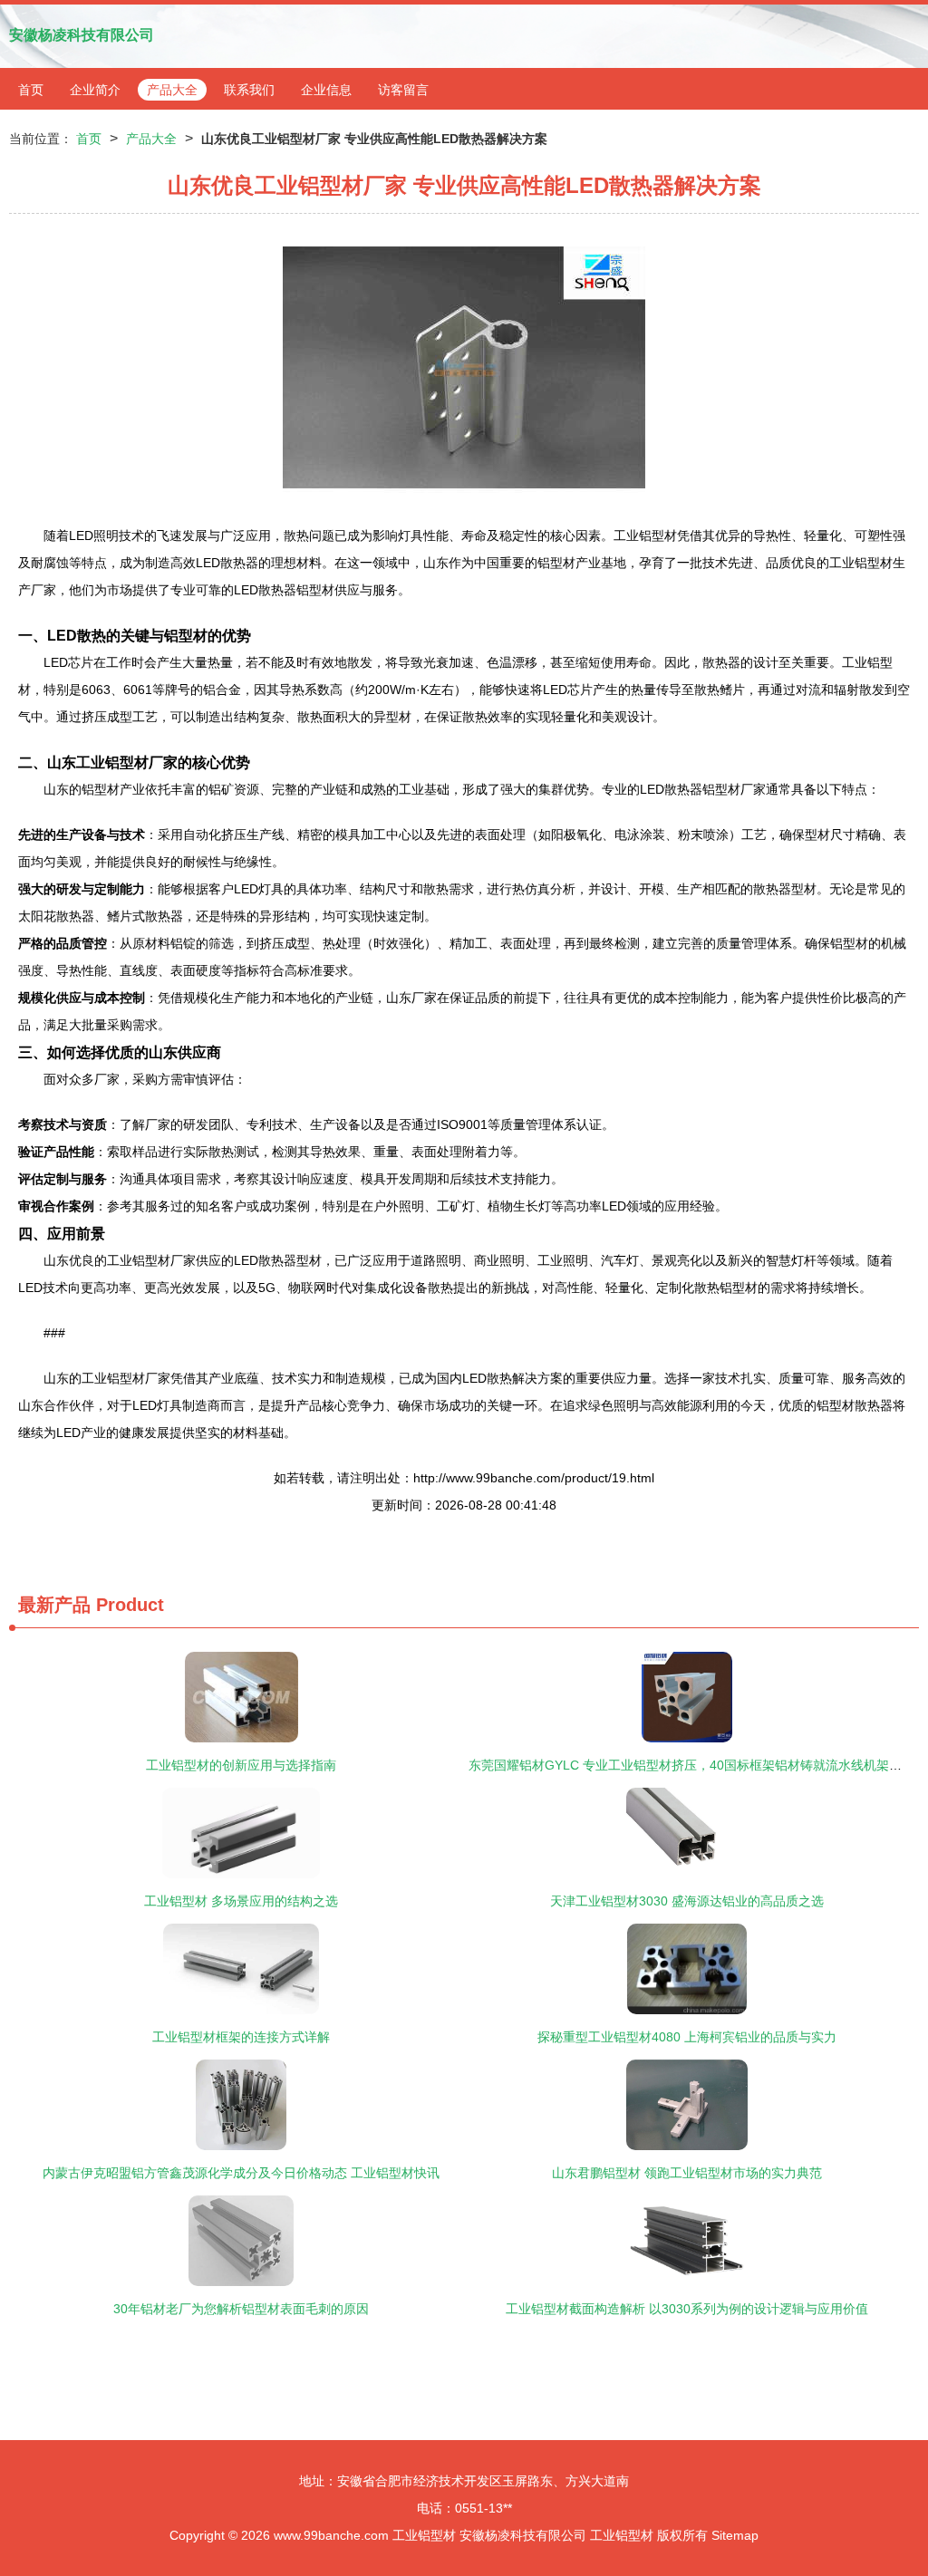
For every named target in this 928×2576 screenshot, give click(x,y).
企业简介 (95, 90)
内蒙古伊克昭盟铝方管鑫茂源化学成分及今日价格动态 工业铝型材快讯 (241, 2173)
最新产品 (54, 1605)
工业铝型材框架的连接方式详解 (241, 2037)
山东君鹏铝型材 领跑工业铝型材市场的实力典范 (687, 2173)
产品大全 (172, 90)
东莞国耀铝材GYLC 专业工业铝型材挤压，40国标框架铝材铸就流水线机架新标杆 (698, 1765)
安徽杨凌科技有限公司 (82, 35)
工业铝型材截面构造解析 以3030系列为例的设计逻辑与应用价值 (687, 2309)
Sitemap (735, 2535)
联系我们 (249, 90)
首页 (31, 90)
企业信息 (326, 90)
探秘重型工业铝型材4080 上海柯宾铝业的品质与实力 (687, 2037)
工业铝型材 (424, 2535)
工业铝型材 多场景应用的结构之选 (241, 1901)
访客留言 (403, 90)
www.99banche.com (331, 2535)
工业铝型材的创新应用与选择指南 (241, 1765)
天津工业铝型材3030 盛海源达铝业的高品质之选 (687, 1901)
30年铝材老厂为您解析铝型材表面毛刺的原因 (241, 2309)
